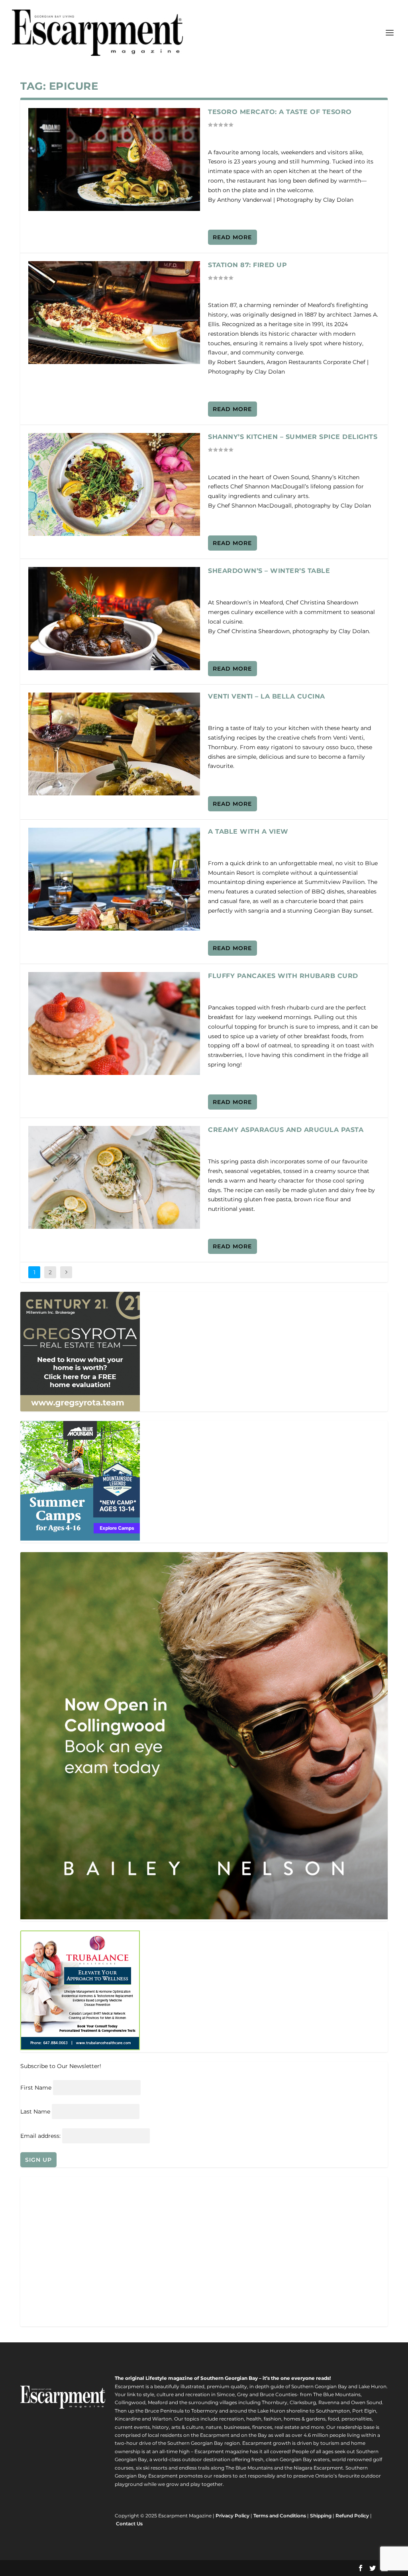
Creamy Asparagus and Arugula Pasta (286, 1130)
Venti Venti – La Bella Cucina (267, 696)
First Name (36, 2088)
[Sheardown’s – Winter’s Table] (114, 618)
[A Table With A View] (114, 879)
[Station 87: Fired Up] (114, 313)
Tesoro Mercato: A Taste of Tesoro (280, 112)
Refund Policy (352, 2516)
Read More (232, 237)
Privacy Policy (232, 2516)
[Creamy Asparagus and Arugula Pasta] (114, 1177)
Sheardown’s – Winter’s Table (269, 571)
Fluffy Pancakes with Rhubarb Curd (283, 976)
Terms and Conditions (280, 2516)
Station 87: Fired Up (247, 265)
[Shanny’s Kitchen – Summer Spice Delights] (114, 484)
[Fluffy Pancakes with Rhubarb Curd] (114, 1023)
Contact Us (129, 2524)
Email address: (41, 2136)
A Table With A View (248, 831)
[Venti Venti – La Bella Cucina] (114, 744)
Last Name (35, 2112)
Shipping (321, 2516)
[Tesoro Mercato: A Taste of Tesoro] (114, 159)
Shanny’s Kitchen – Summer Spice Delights (293, 437)
